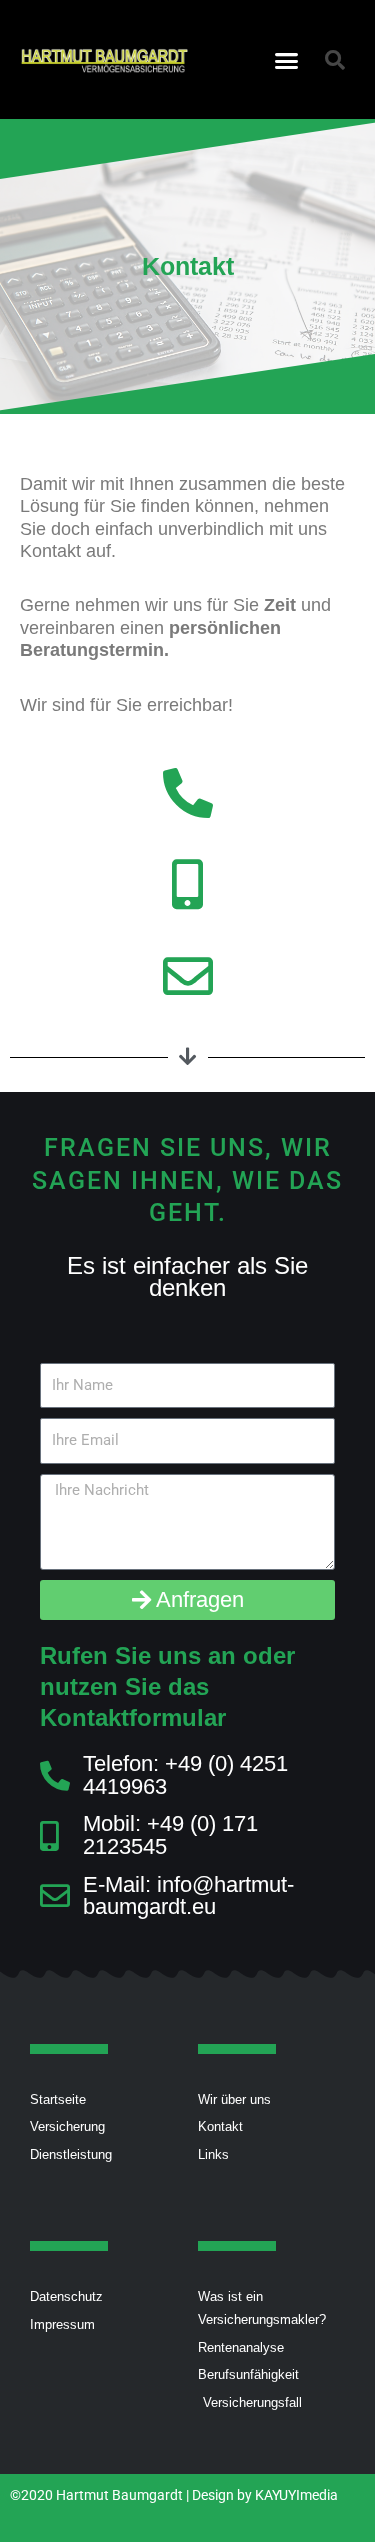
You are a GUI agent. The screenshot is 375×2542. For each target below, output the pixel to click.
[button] (286, 60)
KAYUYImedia (296, 2495)
